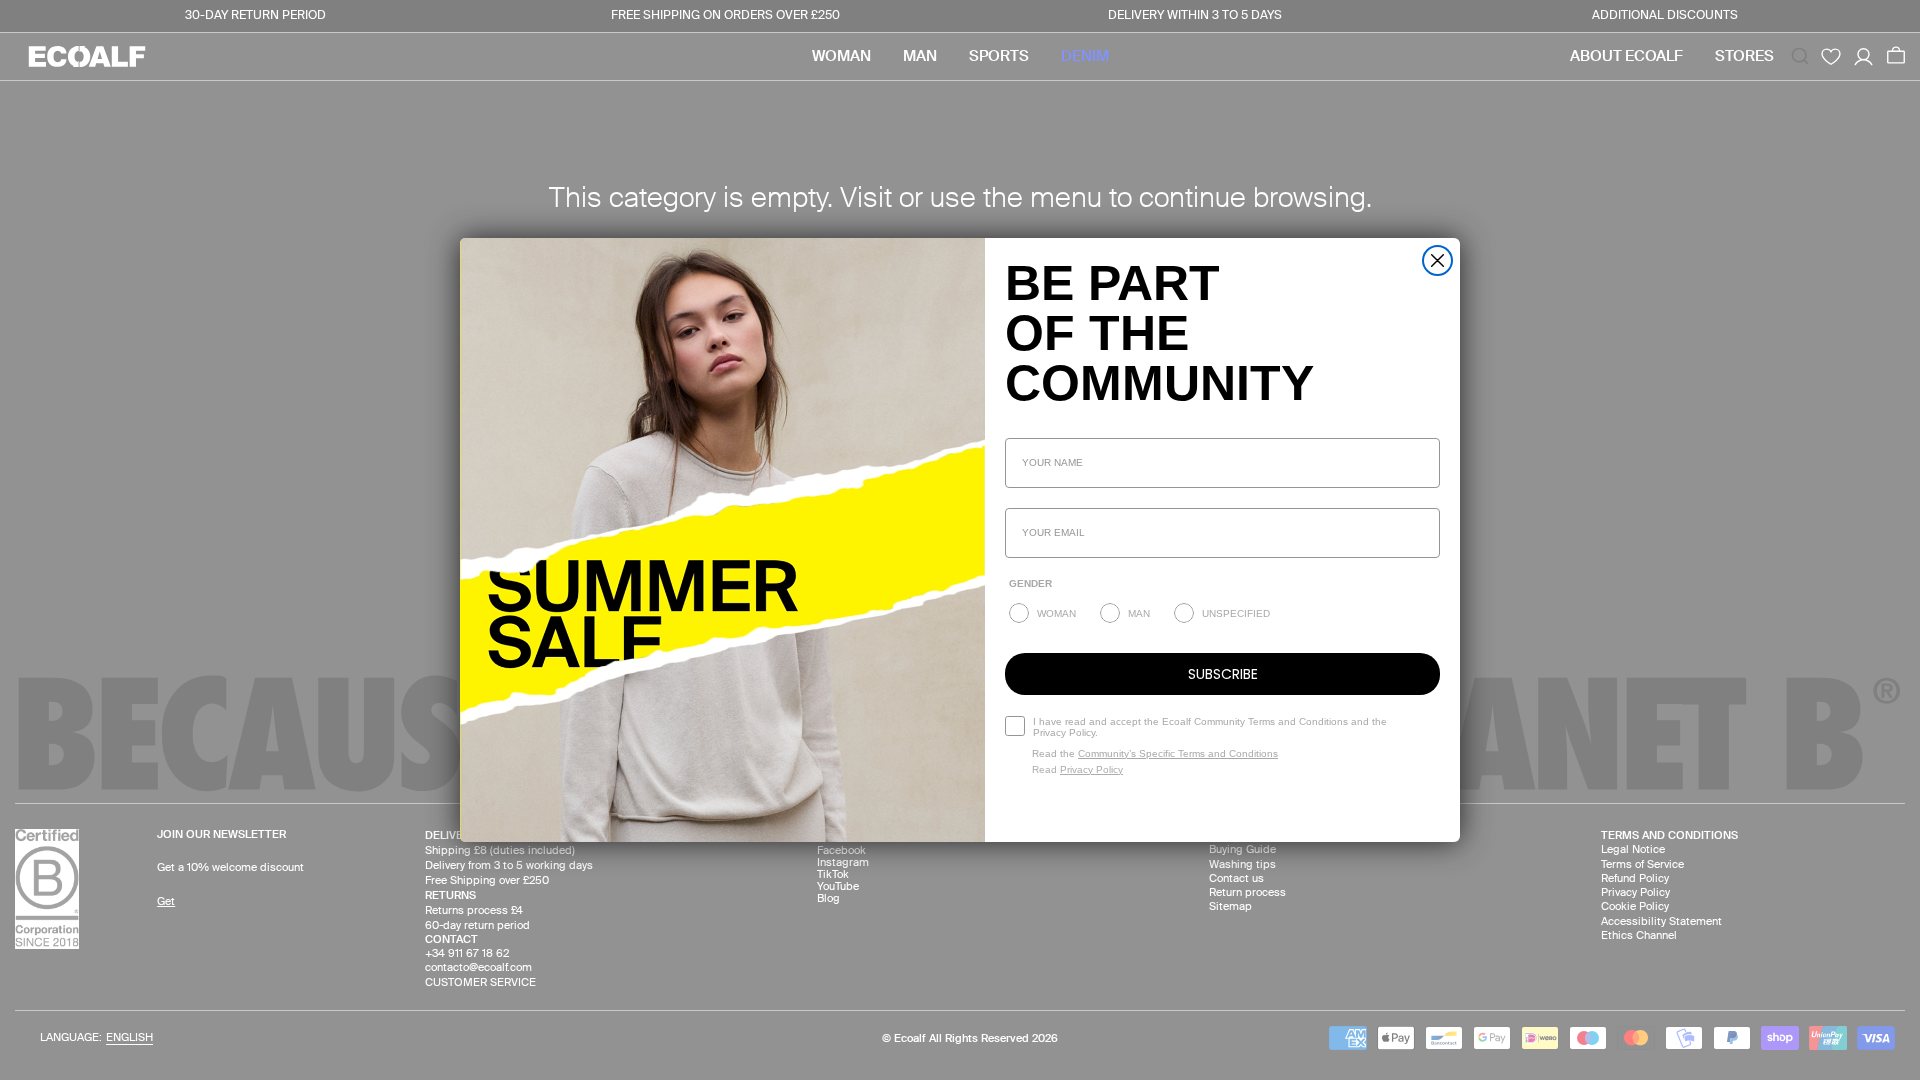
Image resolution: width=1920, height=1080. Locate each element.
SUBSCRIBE (1223, 674)
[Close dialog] (1437, 260)
